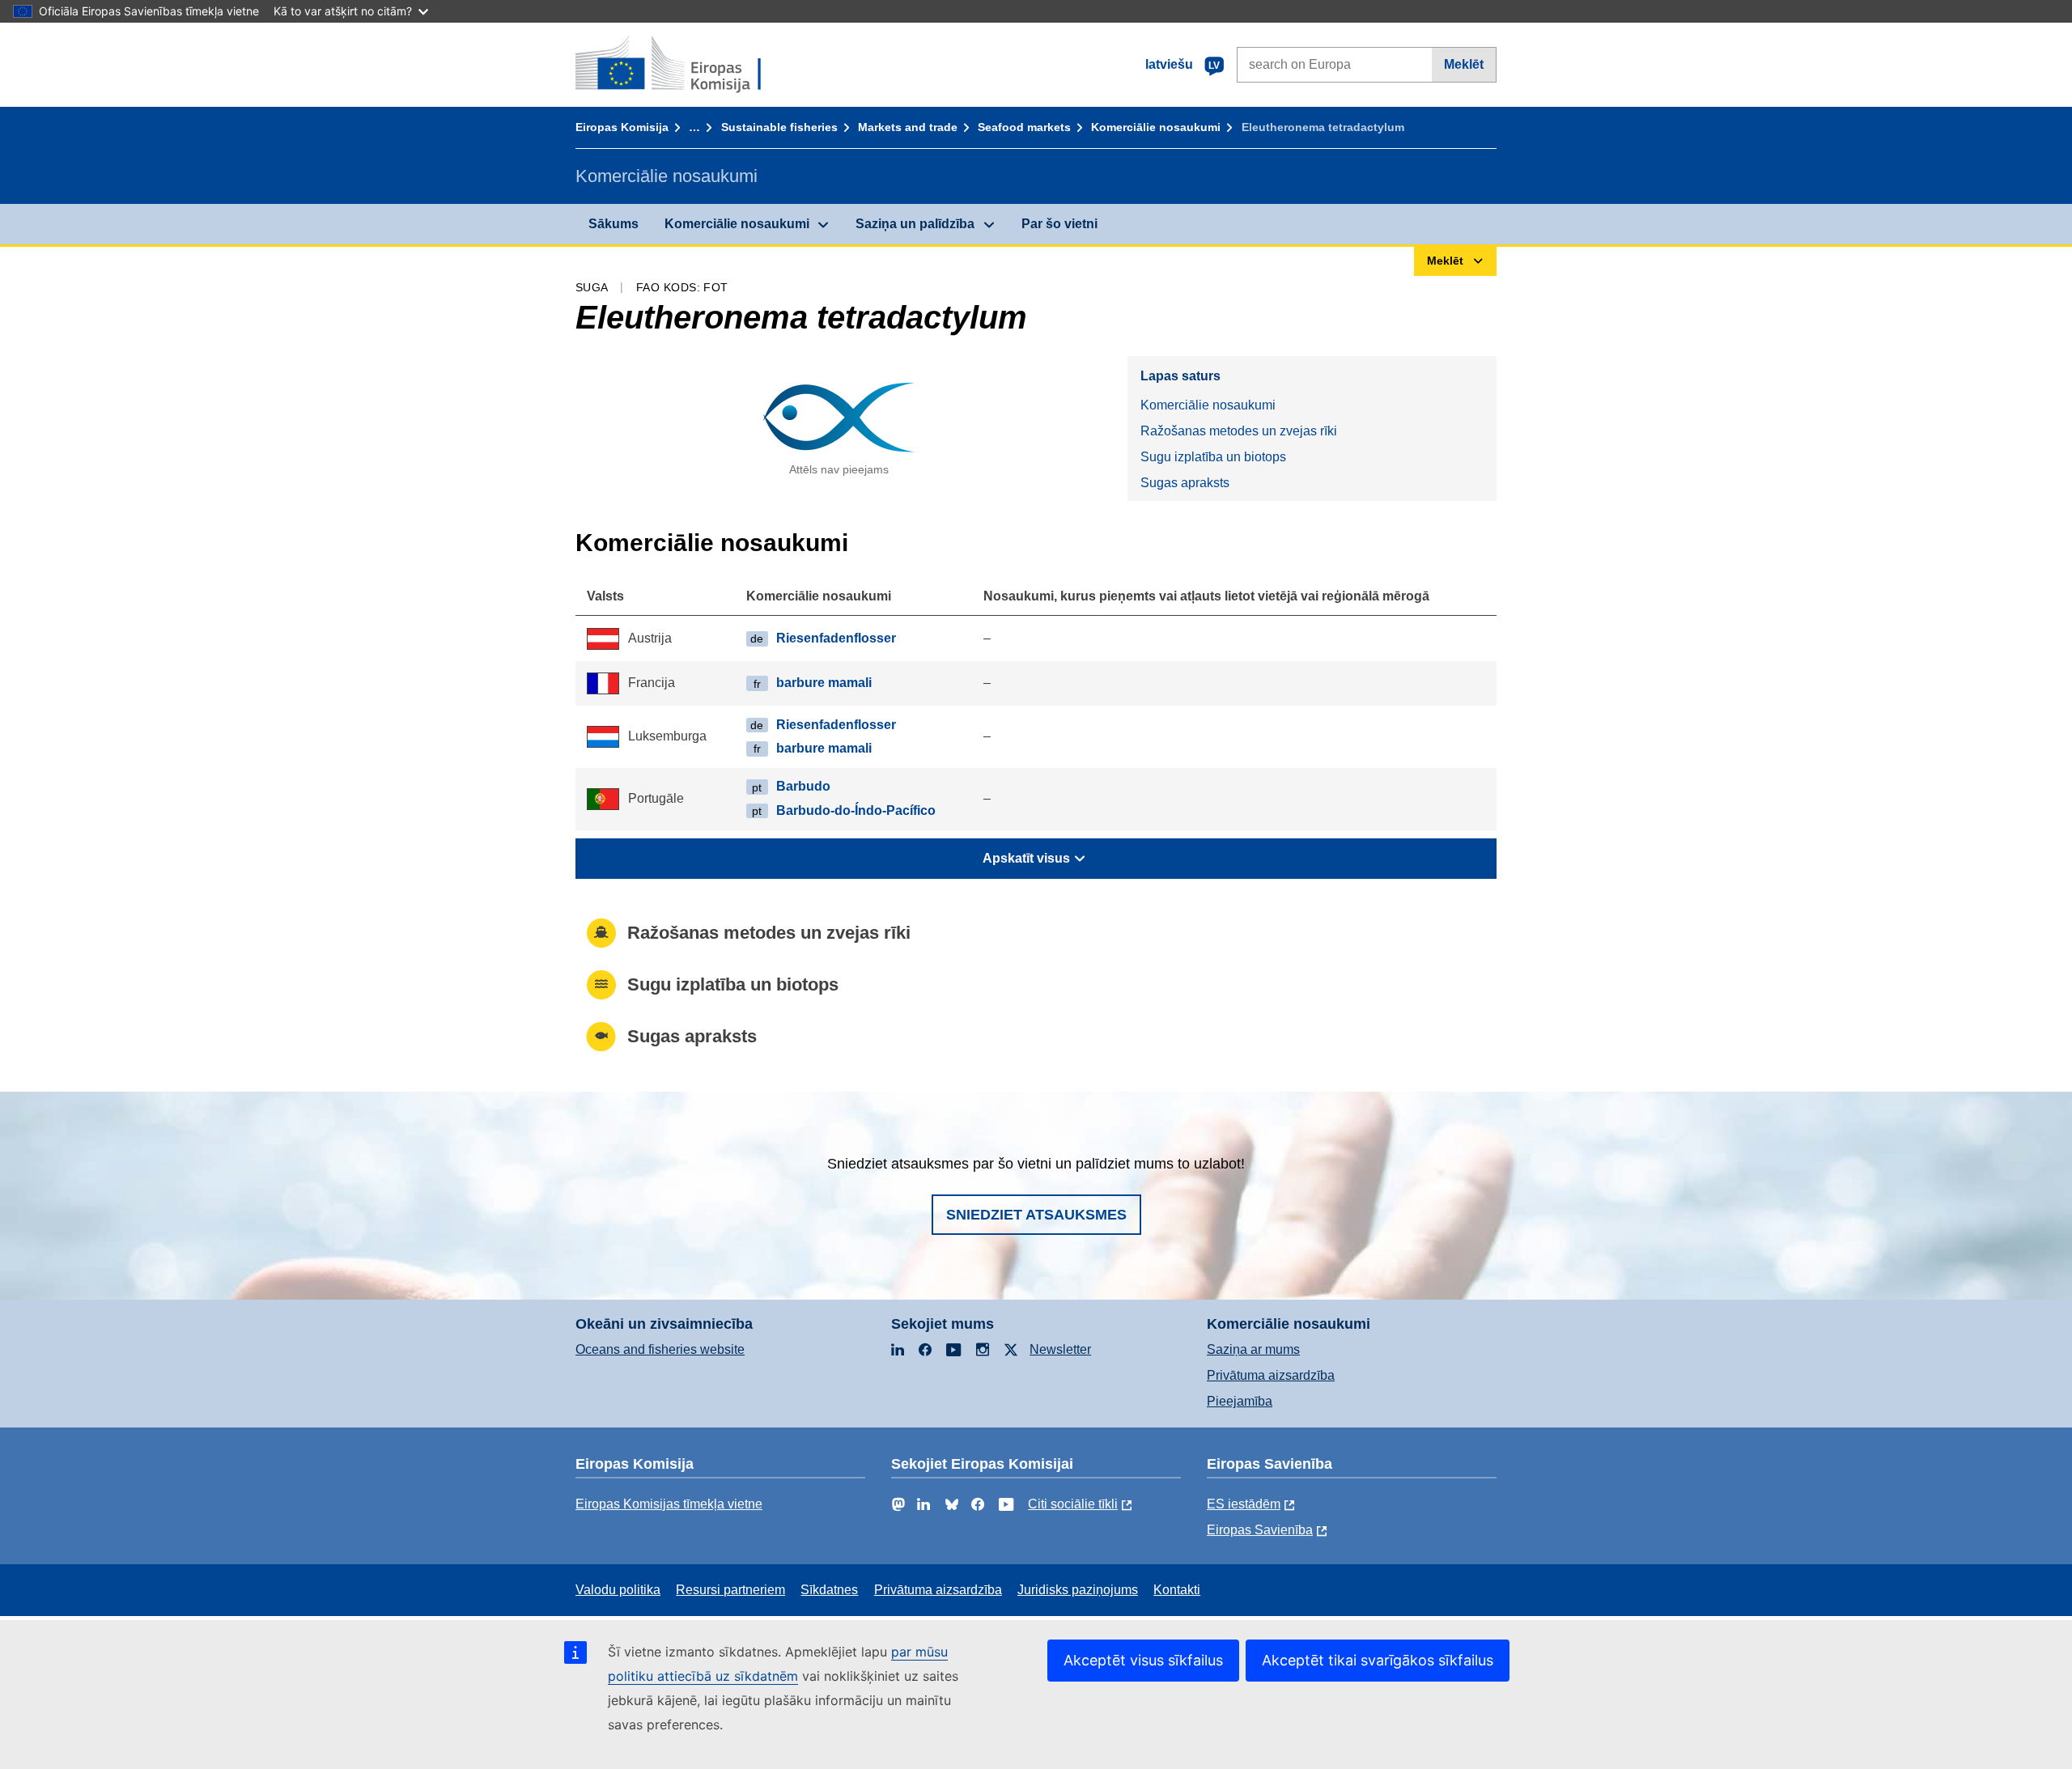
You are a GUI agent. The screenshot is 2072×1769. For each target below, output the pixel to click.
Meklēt (1464, 64)
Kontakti (1177, 1590)
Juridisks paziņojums (1078, 1590)
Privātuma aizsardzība (1271, 1375)
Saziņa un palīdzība (915, 224)
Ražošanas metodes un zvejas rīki (1239, 431)
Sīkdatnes (829, 1590)
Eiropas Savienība (1260, 1530)
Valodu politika (618, 1590)
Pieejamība (1240, 1401)
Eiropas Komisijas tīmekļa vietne (669, 1504)
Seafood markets (1024, 127)
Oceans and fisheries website (660, 1349)
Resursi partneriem (730, 1590)
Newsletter (1060, 1349)
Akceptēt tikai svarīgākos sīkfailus (1378, 1660)
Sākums (614, 224)
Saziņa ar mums (1253, 1349)
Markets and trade (908, 127)
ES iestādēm (1244, 1504)
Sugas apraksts (1185, 483)
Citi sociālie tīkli (1073, 1504)
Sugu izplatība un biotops (1213, 457)
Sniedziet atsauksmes (1036, 1215)
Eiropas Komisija (622, 127)
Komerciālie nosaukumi (1156, 127)
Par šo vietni (1059, 224)
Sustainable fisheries (779, 127)
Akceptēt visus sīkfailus (1143, 1660)
